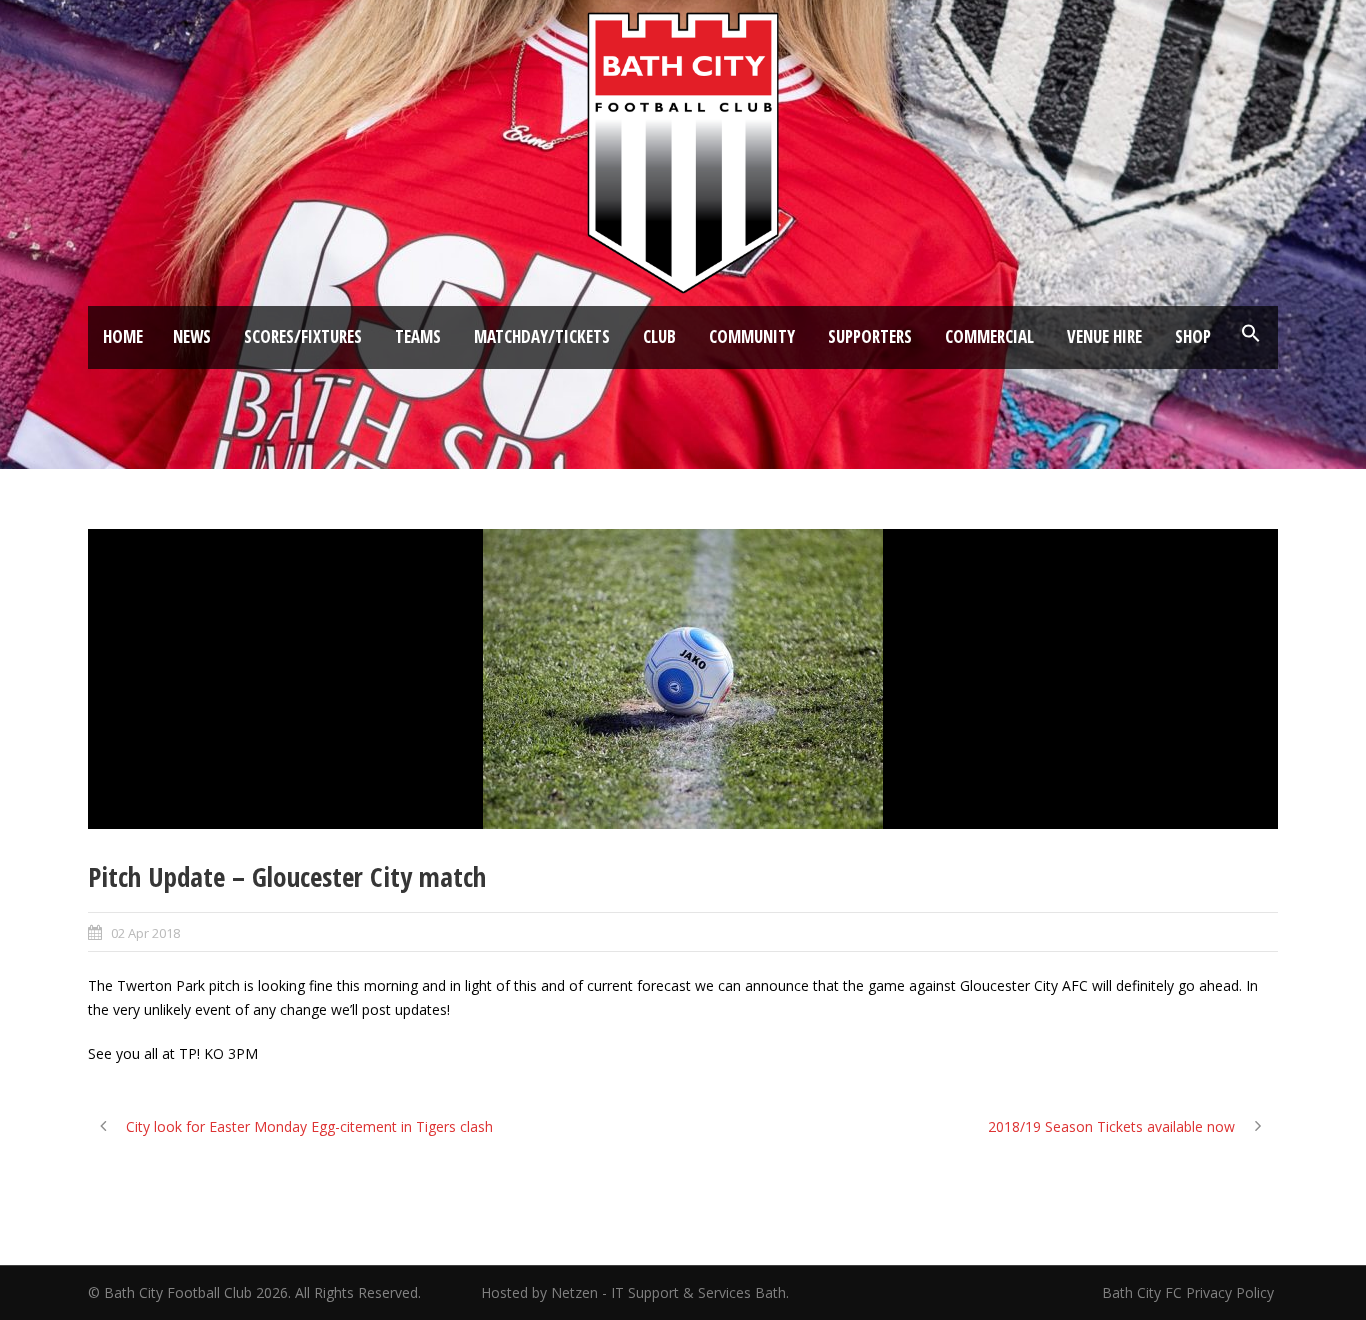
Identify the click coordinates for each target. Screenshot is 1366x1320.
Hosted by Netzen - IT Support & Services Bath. (635, 1292)
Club (659, 336)
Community (752, 336)
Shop (1193, 336)
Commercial (989, 336)
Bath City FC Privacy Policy (1190, 1292)
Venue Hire (1104, 336)
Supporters (870, 336)
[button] (1251, 334)
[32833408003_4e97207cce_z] (683, 679)
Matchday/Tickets (542, 336)
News (192, 336)
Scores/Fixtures (303, 336)
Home (123, 336)
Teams (418, 336)
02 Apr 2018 (145, 933)
